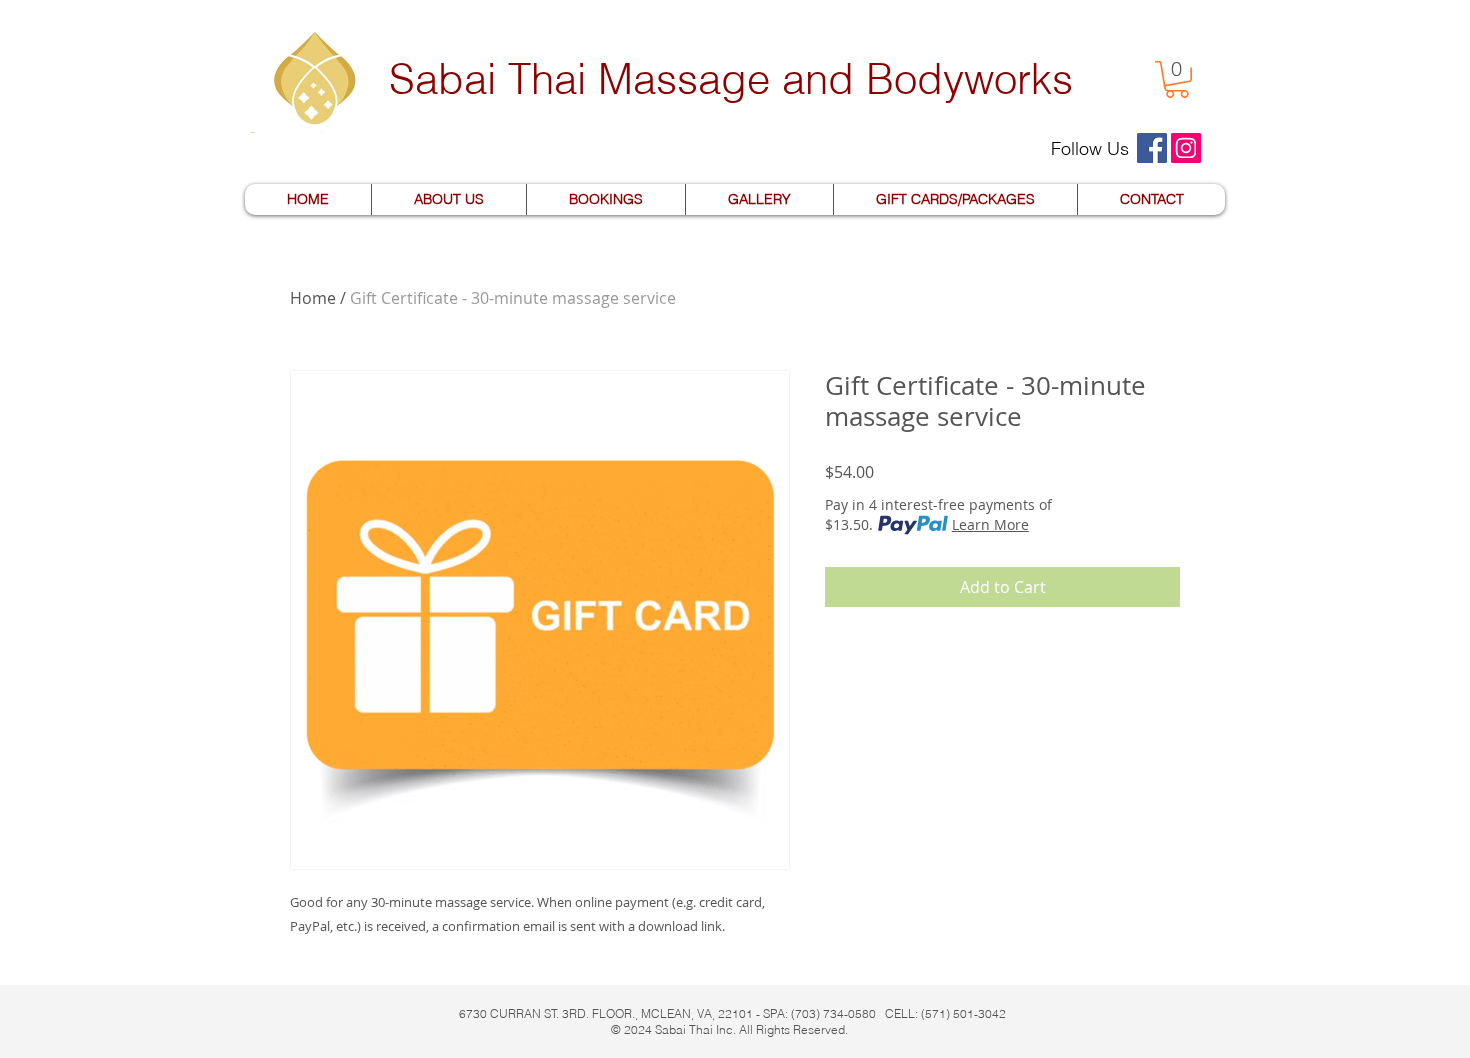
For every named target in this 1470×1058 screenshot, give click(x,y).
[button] (1177, 79)
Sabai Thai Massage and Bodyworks (731, 79)
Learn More (990, 524)
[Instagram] (1186, 148)
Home (313, 298)
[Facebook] (1152, 148)
